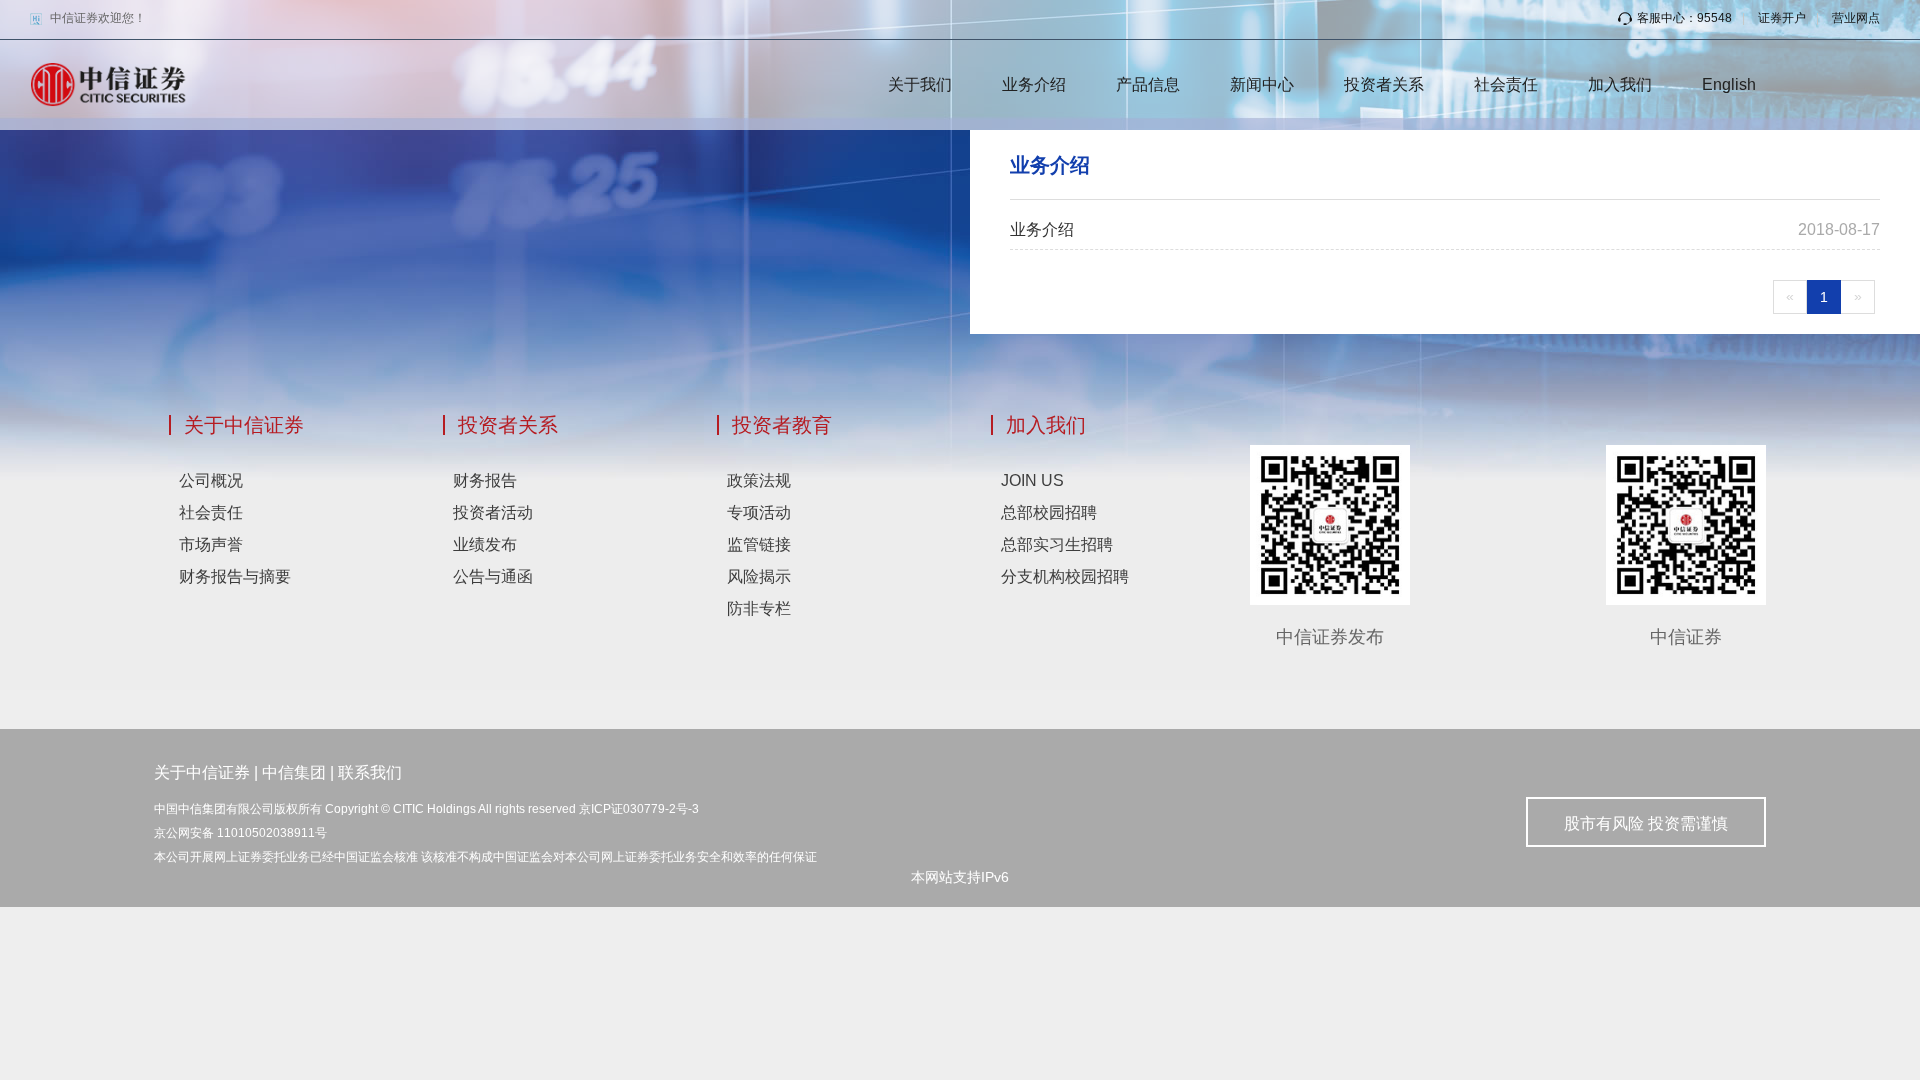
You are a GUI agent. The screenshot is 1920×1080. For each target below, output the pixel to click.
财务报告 (485, 480)
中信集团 (294, 772)
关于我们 (920, 84)
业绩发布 (485, 544)
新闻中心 (1262, 84)
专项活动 (759, 512)
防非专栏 (759, 608)
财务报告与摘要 (235, 576)
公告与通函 (493, 576)
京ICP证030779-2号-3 (639, 809)
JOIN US (1032, 480)
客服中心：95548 (1684, 18)
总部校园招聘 (1049, 512)
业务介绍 (1034, 84)
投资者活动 (493, 512)
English (1729, 84)
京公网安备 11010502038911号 (240, 833)
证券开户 (1782, 18)
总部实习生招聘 (1057, 544)
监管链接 (759, 544)
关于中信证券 (244, 425)
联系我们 (370, 772)
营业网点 (1856, 18)
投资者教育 (782, 425)
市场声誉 (211, 544)
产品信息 (1148, 84)
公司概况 (211, 480)
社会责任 (1506, 84)
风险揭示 (759, 576)
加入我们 (1620, 84)
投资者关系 (1384, 84)
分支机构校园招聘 (1065, 576)
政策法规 (759, 480)
